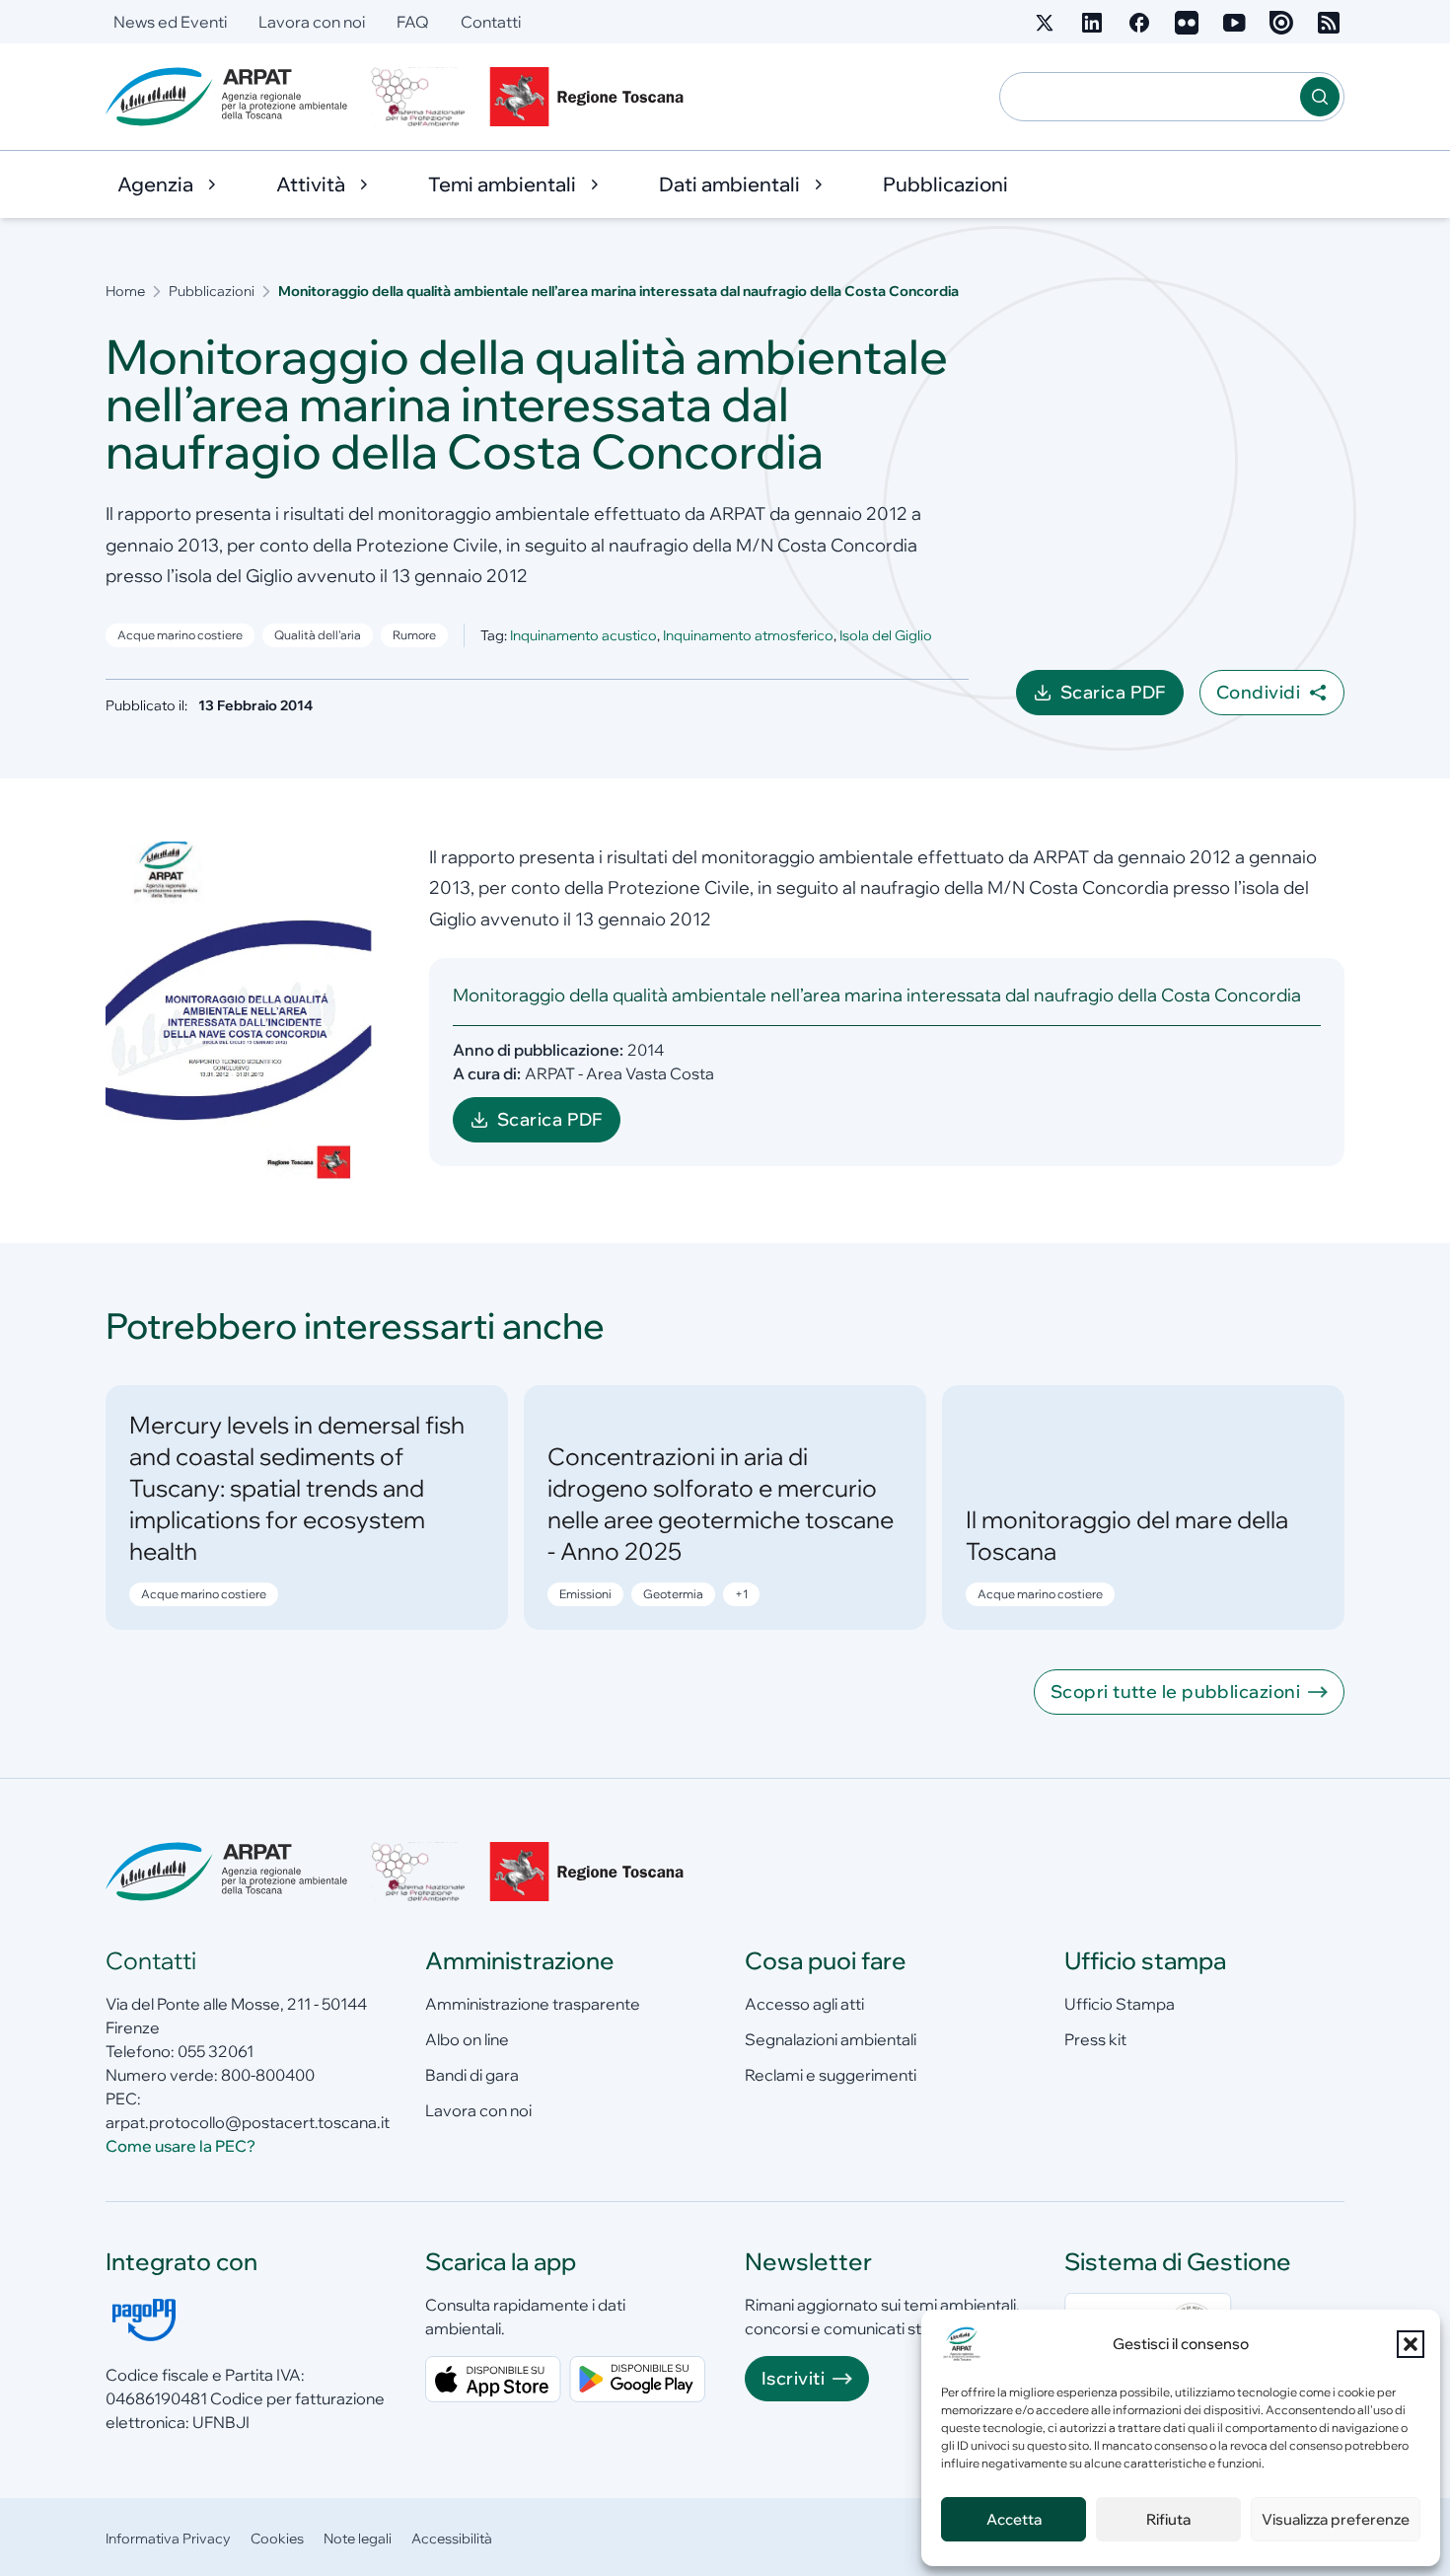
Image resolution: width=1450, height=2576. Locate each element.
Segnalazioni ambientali (831, 2039)
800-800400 (268, 2075)
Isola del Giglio (886, 635)
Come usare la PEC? (181, 2146)
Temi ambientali (502, 184)
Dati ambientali (729, 184)
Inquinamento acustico (583, 635)
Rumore (414, 635)
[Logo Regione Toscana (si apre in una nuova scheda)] (591, 97)
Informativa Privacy (168, 2539)
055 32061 (216, 2051)
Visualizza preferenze (1336, 2519)
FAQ (413, 22)
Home (125, 291)
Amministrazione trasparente (533, 2004)
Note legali (358, 2539)
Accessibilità (452, 2539)
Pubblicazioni (945, 184)
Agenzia (155, 184)
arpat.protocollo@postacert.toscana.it (248, 2122)
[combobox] (1150, 97)
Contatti (491, 22)
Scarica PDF (1122, 698)
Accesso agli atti (804, 2004)
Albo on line (467, 2039)
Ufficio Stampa (1120, 2004)
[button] (1411, 2344)
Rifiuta (1168, 2519)
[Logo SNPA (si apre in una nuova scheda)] (418, 97)
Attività (311, 184)
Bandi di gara (472, 2075)
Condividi (1258, 692)
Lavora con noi (312, 22)
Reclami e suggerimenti (831, 2075)
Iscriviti (793, 2378)
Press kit (1095, 2039)
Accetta (1014, 2519)
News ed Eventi (170, 22)
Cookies (277, 2539)
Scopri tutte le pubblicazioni (1175, 1692)
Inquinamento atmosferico (748, 635)
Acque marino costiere (180, 635)
